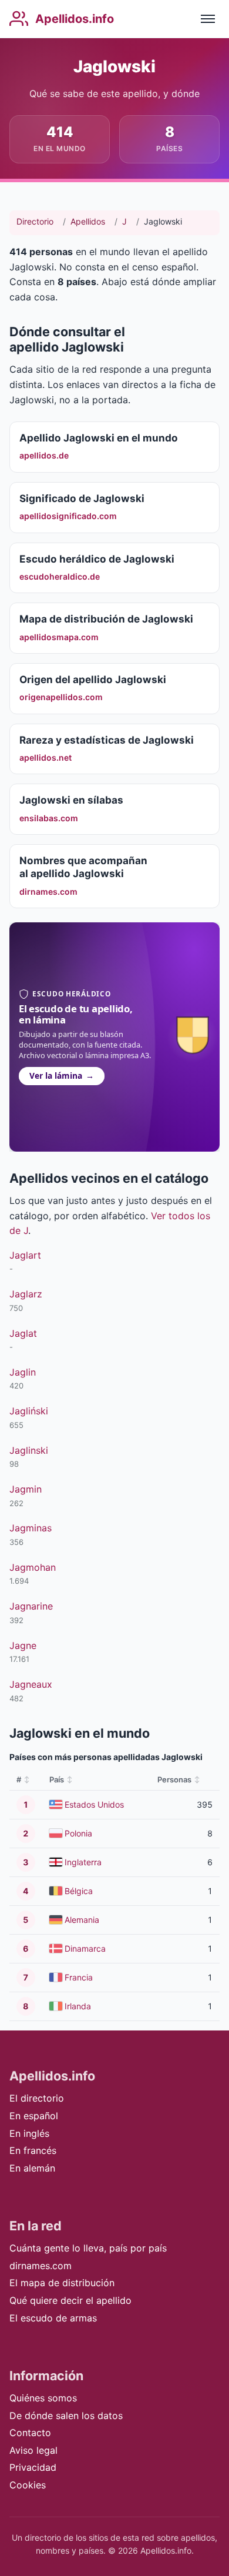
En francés (33, 2150)
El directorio (37, 2098)
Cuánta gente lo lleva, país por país (88, 2248)
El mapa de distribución (62, 2283)
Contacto (30, 2433)
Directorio (35, 221)
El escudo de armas (53, 2318)
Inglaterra (83, 1862)
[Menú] (208, 19)
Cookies (28, 2485)
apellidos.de (44, 455)
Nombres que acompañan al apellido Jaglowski (83, 867)
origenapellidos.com (61, 697)
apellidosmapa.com (59, 637)
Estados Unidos (94, 1804)
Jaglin (23, 1372)
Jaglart (25, 1255)
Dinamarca (85, 1948)
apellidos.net (46, 757)
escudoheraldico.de (60, 576)
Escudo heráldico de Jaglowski (97, 559)
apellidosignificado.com (68, 516)
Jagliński (29, 1411)
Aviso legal (33, 2450)
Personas (174, 1779)
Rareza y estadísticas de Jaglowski (107, 740)
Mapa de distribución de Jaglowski (106, 619)
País (57, 1779)
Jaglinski (29, 1450)
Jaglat (23, 1333)
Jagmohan (33, 1567)
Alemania (82, 1920)
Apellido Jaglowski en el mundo (99, 438)
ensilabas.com (49, 818)
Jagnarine (31, 1606)
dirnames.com (48, 891)
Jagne (23, 1645)
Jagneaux (31, 1684)
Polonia (78, 1833)
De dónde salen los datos (66, 2416)
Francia (79, 1977)
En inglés (29, 2133)
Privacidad (33, 2467)
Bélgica (79, 1891)
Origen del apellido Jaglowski (93, 679)
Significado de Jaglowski (82, 498)
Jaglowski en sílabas (71, 800)
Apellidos (88, 221)
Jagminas (31, 1528)
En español (34, 2116)
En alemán (32, 2168)
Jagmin (26, 1489)
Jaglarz (26, 1294)
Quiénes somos (43, 2398)
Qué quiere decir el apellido (70, 2300)
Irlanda (78, 2006)
